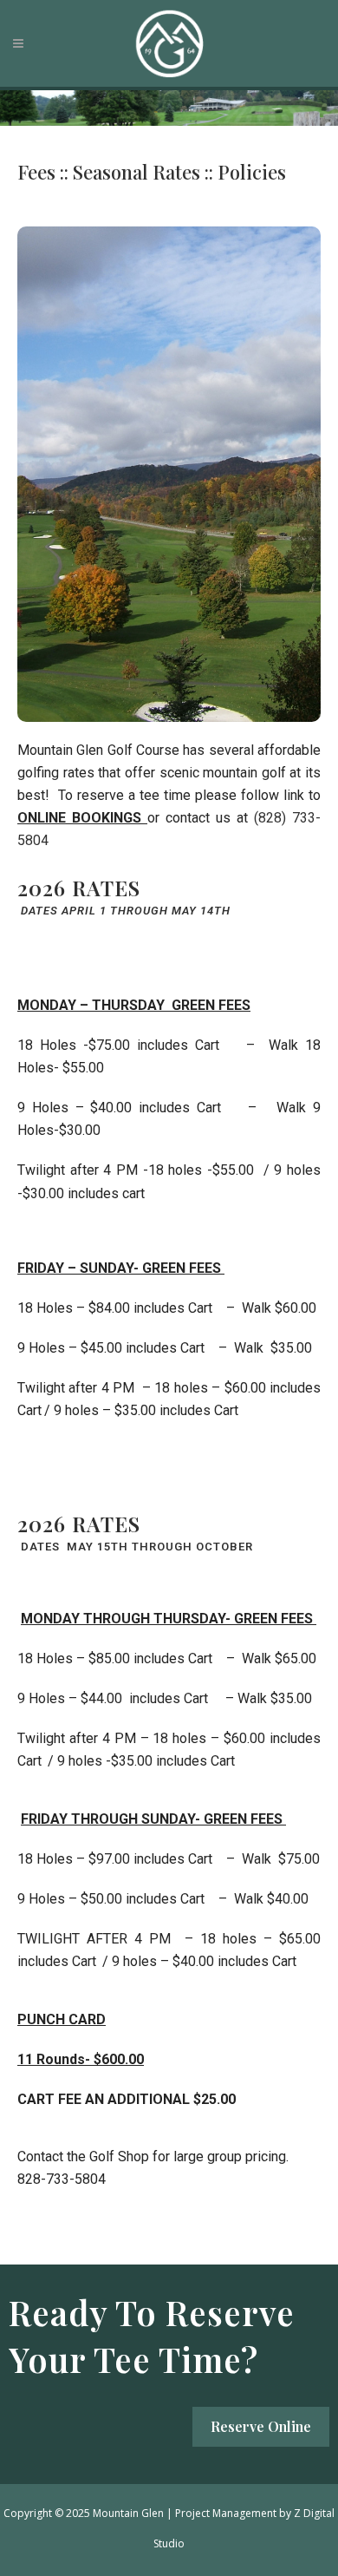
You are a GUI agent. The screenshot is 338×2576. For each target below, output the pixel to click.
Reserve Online (261, 2426)
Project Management (226, 2513)
